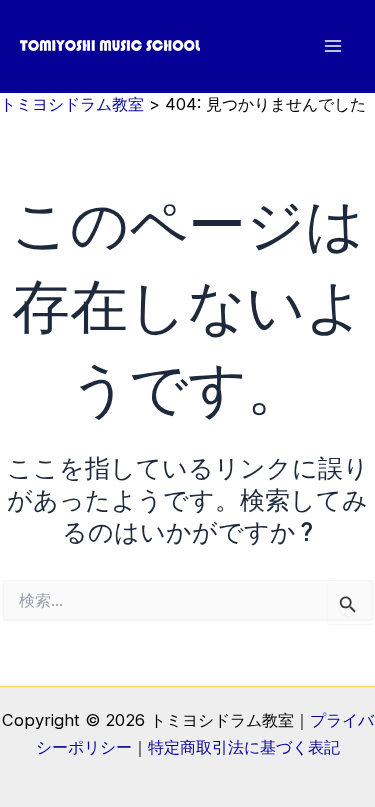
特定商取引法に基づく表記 (244, 747)
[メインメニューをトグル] (332, 46)
